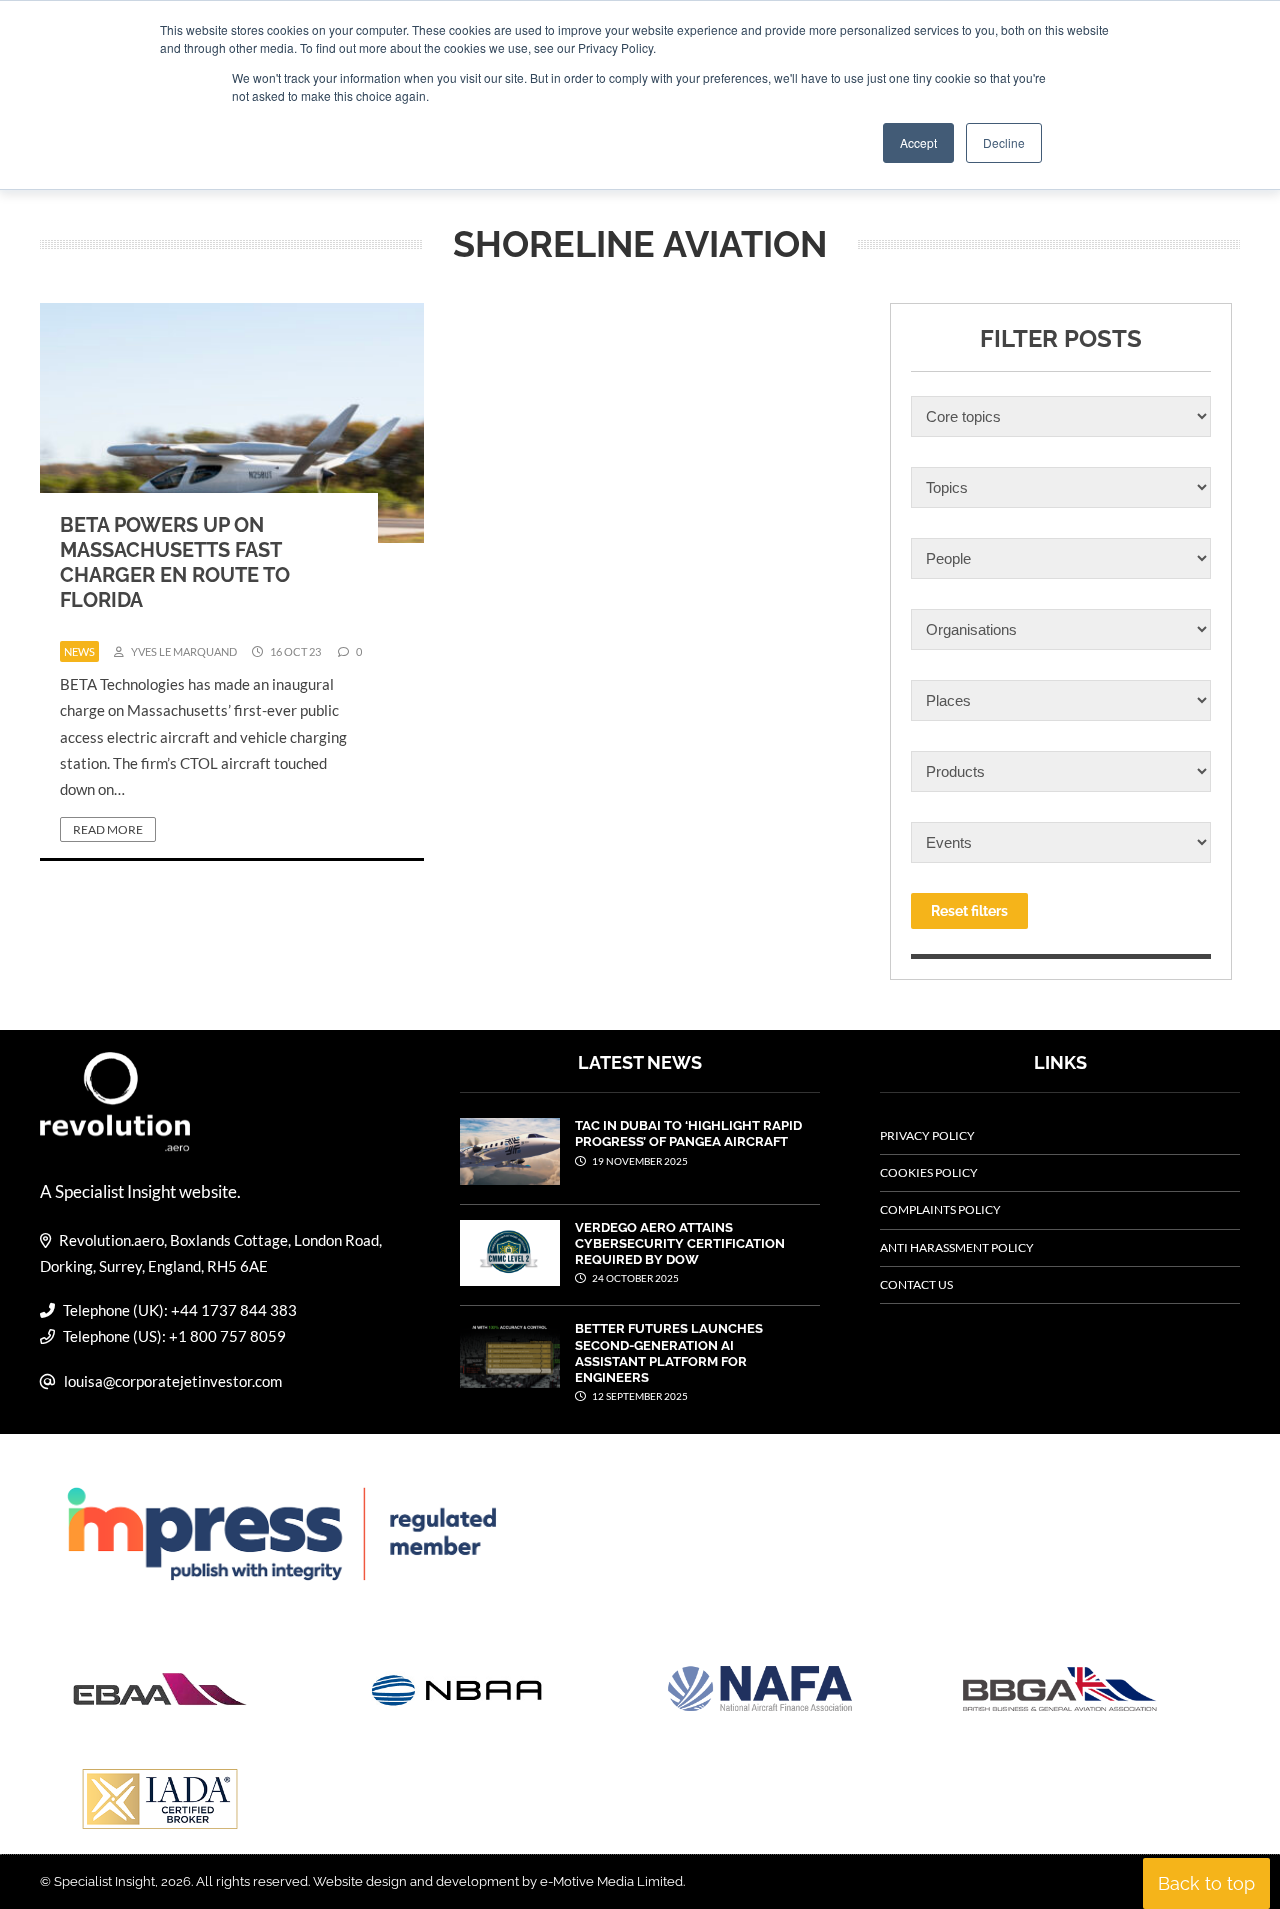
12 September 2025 (639, 1396)
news (79, 651)
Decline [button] (1004, 142)
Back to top (1206, 1883)
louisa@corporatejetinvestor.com (173, 1381)
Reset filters (969, 911)
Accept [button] (918, 142)
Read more (108, 829)
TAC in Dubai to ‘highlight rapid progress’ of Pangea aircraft (688, 1133)
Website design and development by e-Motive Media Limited (498, 1881)
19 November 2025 (639, 1161)
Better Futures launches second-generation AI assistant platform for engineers (669, 1353)
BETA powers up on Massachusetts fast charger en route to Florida (175, 562)
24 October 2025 (634, 1278)
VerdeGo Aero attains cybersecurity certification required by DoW (680, 1244)
